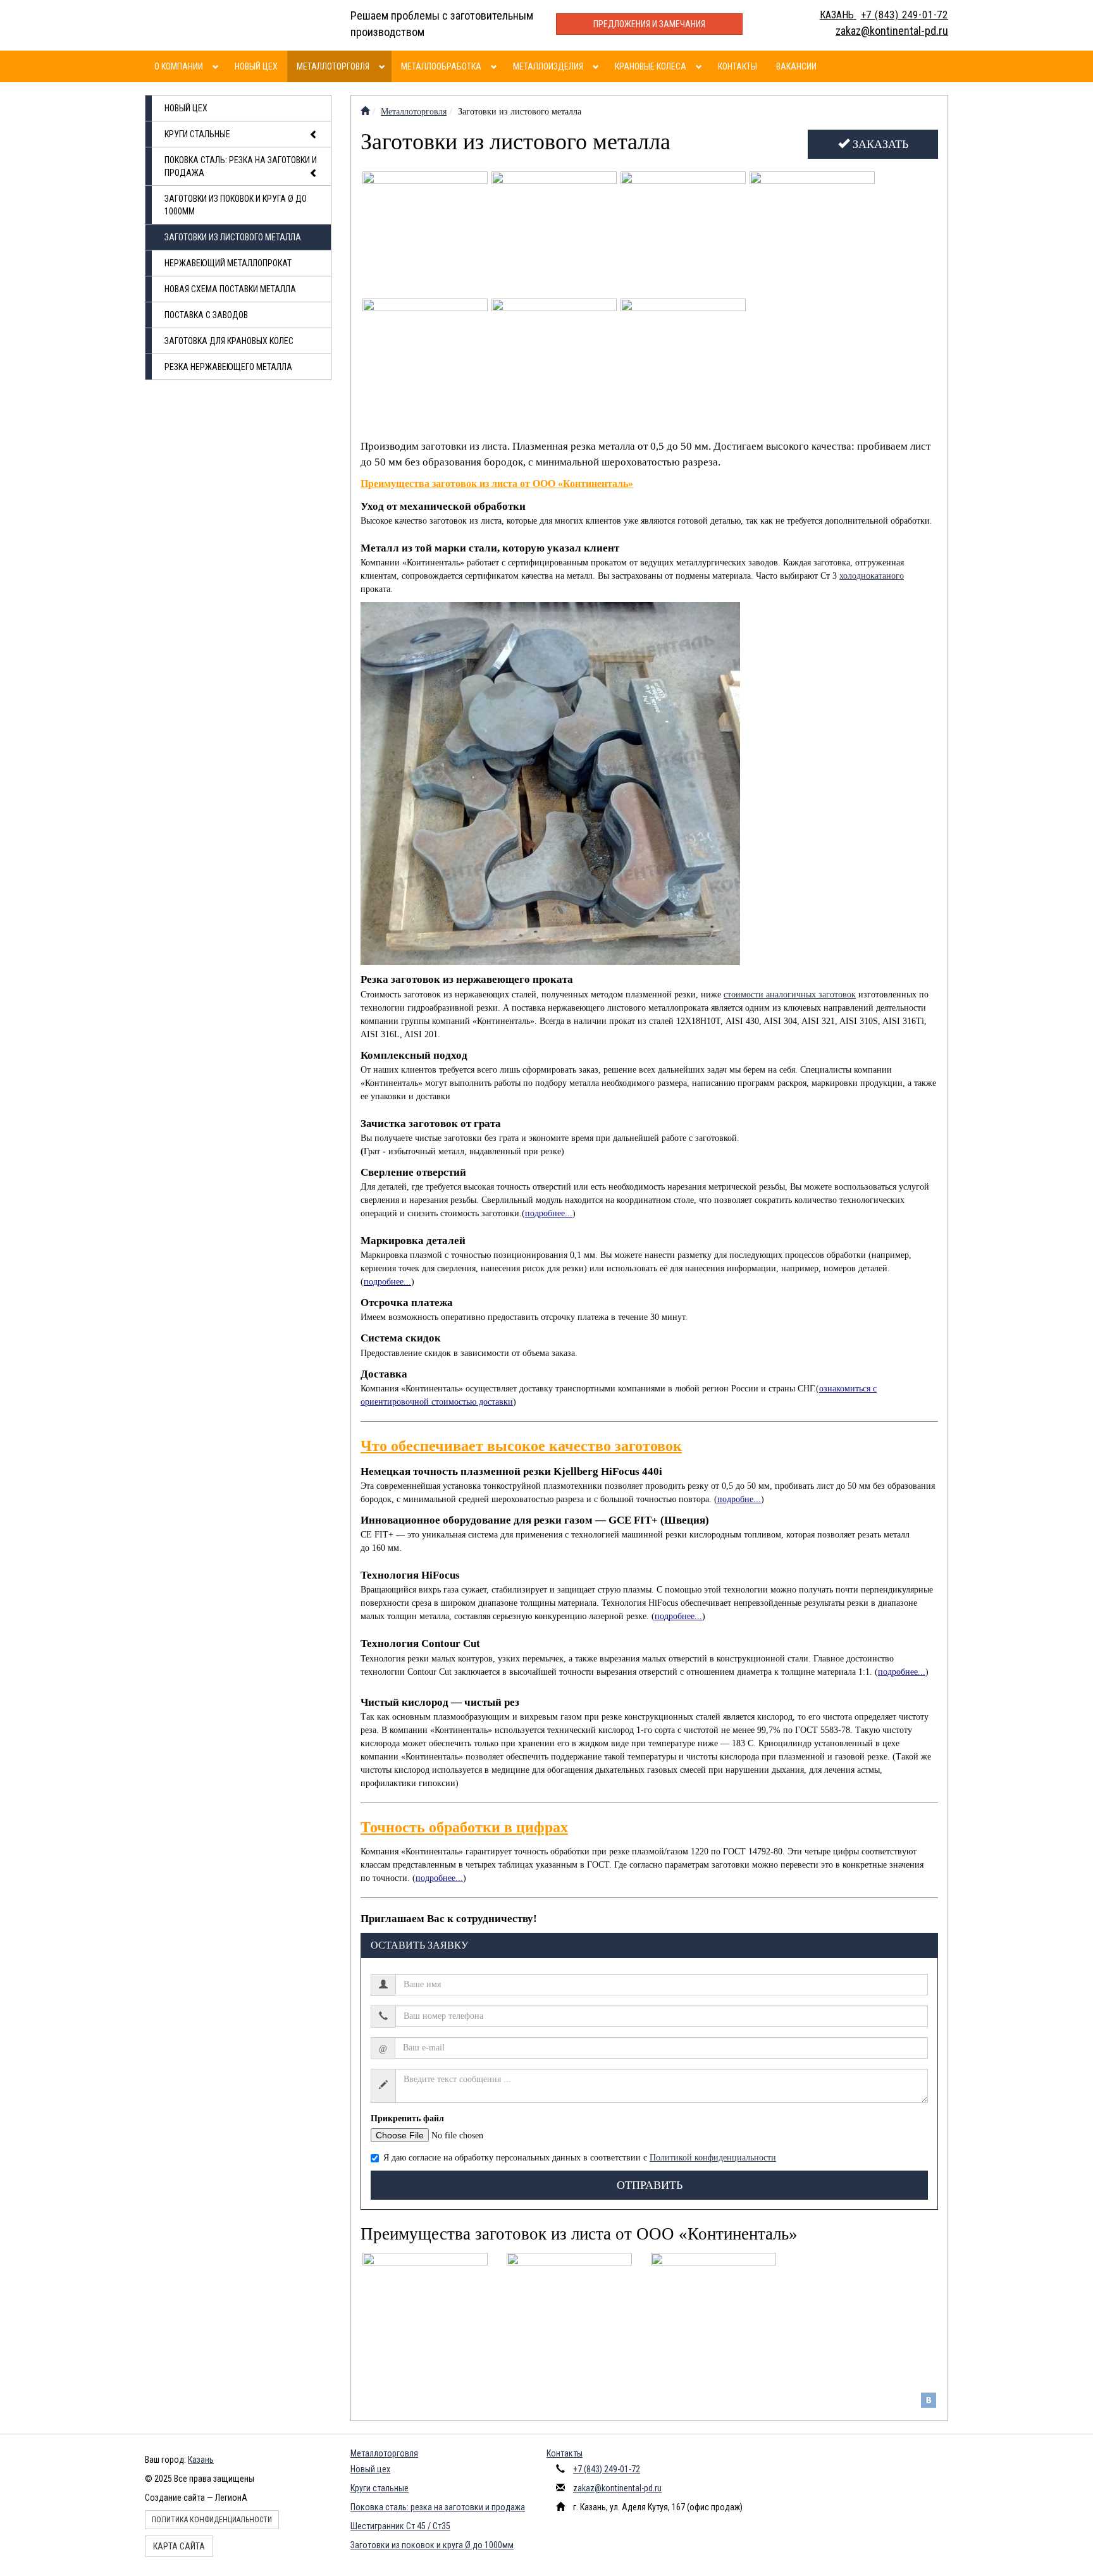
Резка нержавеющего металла (228, 367)
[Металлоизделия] (597, 66)
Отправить (650, 2185)
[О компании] (217, 66)
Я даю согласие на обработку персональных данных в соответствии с (580, 2158)
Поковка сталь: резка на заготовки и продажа (241, 166)
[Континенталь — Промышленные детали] (365, 112)
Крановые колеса (651, 66)
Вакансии (796, 66)
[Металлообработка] (496, 66)
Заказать (879, 144)
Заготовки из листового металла (233, 237)
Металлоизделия (548, 66)
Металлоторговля (333, 66)
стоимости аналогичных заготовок (790, 995)
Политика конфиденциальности (212, 2520)
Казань (201, 2460)
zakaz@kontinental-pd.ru (617, 2488)
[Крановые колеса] (701, 66)
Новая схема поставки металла (230, 289)
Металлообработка (441, 66)
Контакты (738, 66)
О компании (179, 66)
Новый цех (256, 66)
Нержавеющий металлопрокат (228, 263)
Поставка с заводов (206, 315)
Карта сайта (179, 2546)
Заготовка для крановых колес (229, 341)
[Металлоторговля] (384, 66)
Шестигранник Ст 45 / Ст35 (400, 2526)
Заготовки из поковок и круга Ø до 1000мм (236, 205)
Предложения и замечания (649, 24)
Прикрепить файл (407, 2118)
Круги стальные (197, 134)
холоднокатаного (872, 576)
